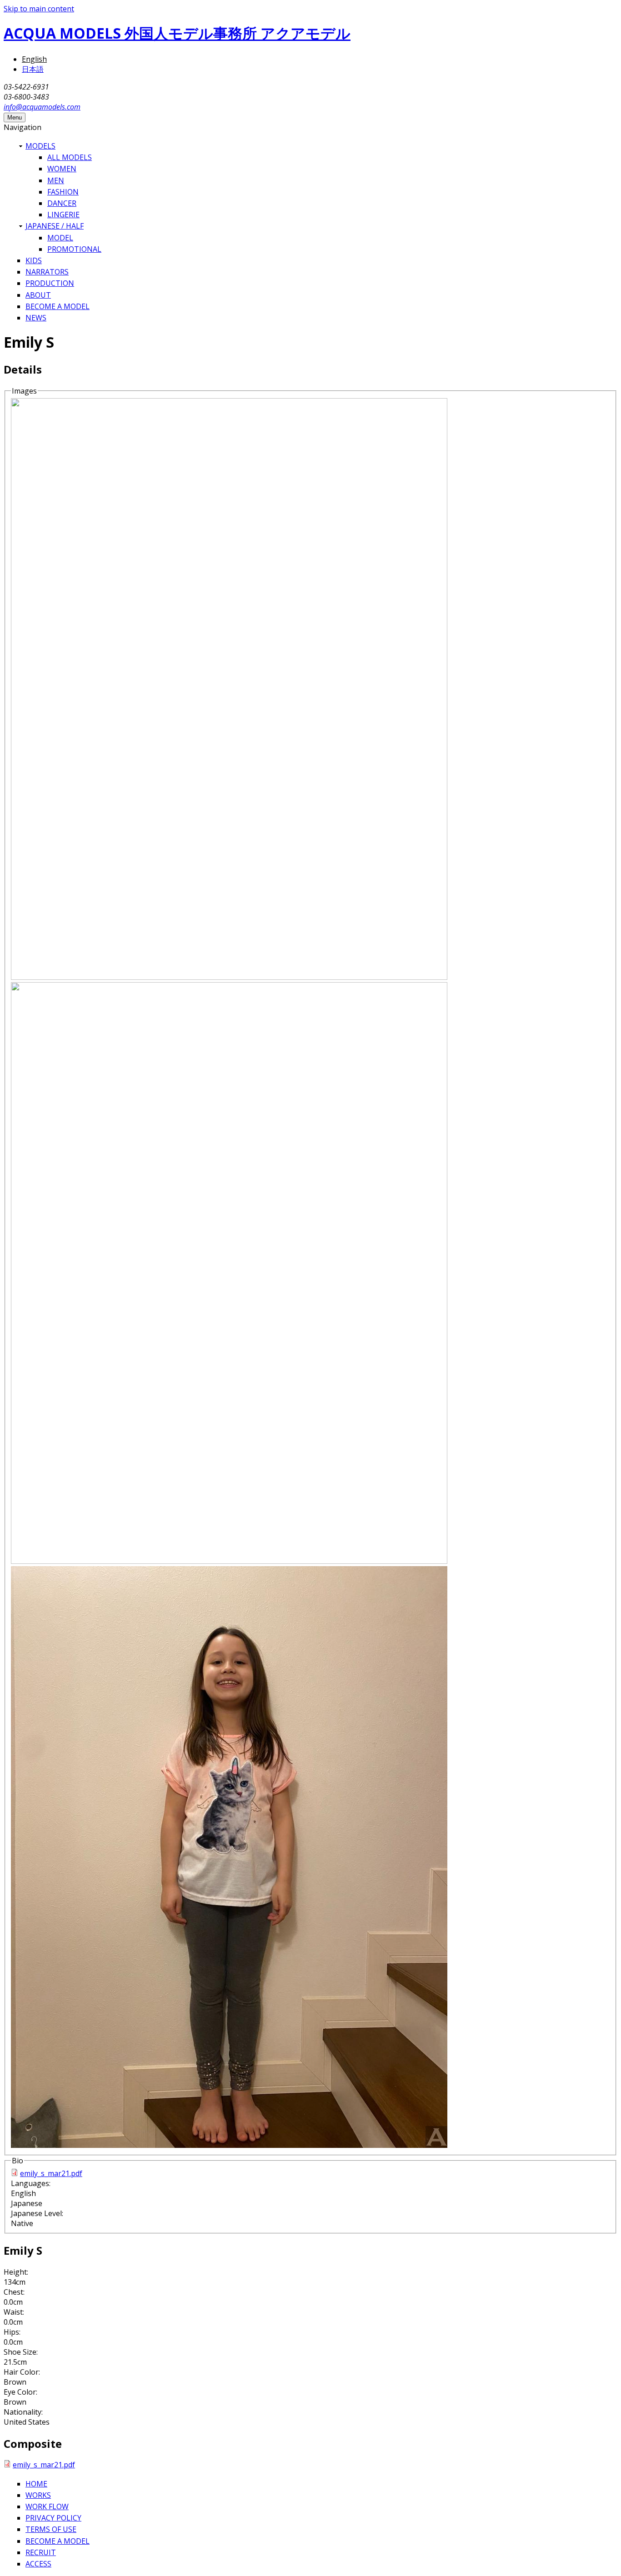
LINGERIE (63, 215)
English (34, 59)
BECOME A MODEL (58, 306)
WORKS (38, 2495)
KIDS (34, 260)
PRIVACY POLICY (53, 2518)
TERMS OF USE (51, 2529)
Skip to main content (39, 9)
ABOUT (38, 295)
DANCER (62, 203)
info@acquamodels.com (42, 107)
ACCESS (38, 2564)
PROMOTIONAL (74, 249)
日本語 (33, 69)
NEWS (36, 318)
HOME (36, 2484)
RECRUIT (41, 2552)
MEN (56, 180)
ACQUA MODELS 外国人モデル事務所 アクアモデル (177, 33)
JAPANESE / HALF (55, 226)
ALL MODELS (70, 157)
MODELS (40, 146)
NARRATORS (47, 272)
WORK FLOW (47, 2506)
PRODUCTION (50, 283)
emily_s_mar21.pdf (51, 2173)
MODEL (60, 238)
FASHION (63, 192)
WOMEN (62, 169)
